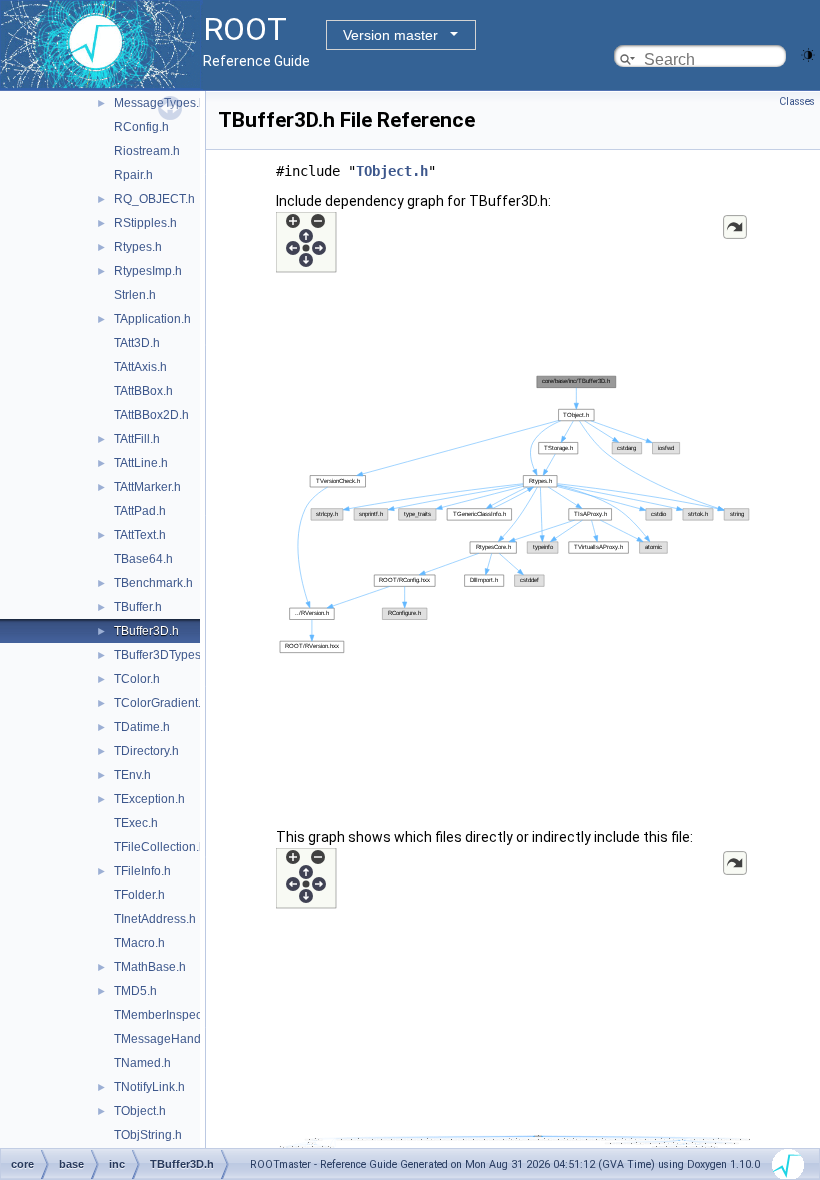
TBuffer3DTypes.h (162, 655)
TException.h (149, 799)
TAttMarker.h (147, 487)
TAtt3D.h (137, 343)
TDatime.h (142, 727)
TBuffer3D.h (146, 631)
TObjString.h (148, 1135)
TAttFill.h (137, 439)
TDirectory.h (146, 751)
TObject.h (140, 1111)
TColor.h (137, 679)
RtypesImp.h (148, 271)
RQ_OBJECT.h (154, 199)
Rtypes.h (138, 247)
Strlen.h (135, 295)
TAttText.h (140, 535)
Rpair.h (133, 175)
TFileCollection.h (160, 847)
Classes (797, 101)
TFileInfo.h (142, 871)
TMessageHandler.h (169, 1039)
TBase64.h (143, 559)
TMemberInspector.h (169, 1015)
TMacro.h (139, 943)
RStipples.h (145, 223)
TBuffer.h (138, 607)
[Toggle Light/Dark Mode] (808, 53)
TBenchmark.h (153, 583)
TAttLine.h (141, 463)
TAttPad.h (140, 511)
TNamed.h (142, 1063)
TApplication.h (152, 319)
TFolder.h (139, 895)
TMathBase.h (150, 967)
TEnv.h (132, 775)
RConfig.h (141, 127)
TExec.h (136, 823)
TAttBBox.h (143, 391)
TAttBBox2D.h (151, 415)
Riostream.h (147, 151)
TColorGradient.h (161, 703)
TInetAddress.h (155, 919)
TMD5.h (135, 991)
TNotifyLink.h (149, 1087)
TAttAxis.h (140, 367)
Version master (390, 35)
